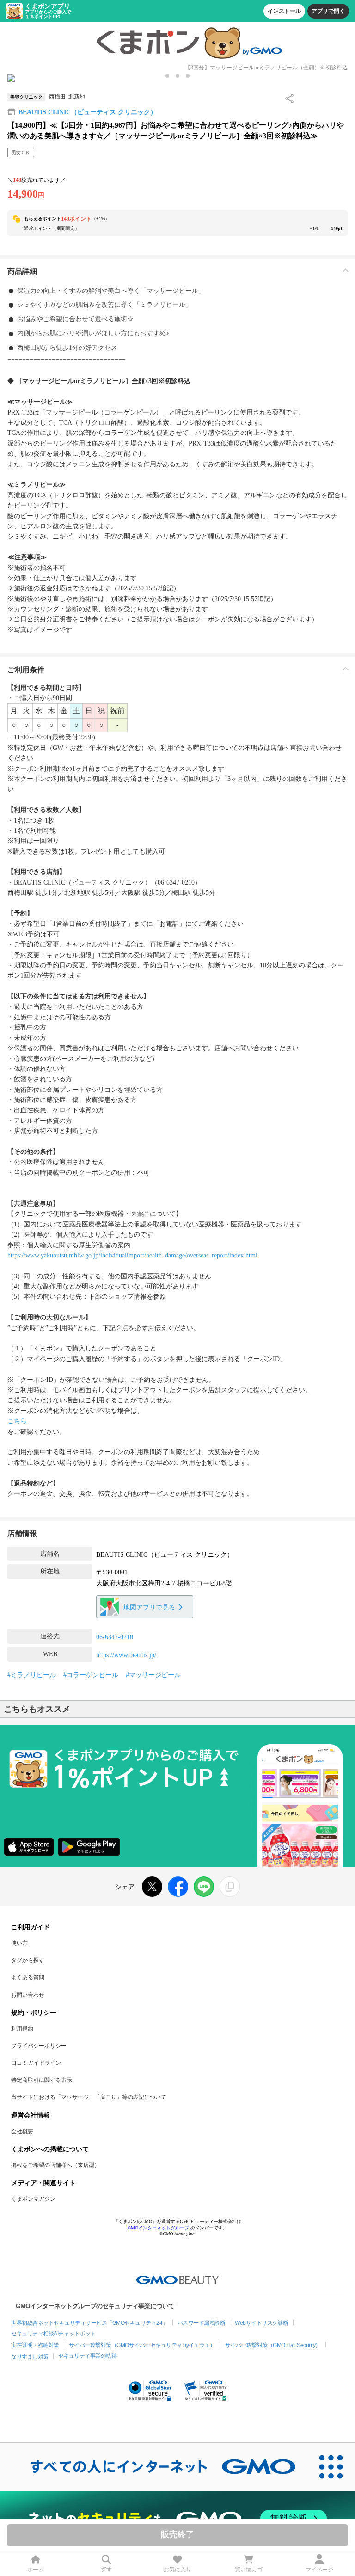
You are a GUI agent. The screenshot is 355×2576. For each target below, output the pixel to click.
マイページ (319, 2570)
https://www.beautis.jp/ (126, 1655)
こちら (17, 1421)
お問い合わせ (28, 1995)
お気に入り (177, 2570)
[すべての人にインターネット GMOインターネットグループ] (153, 2467)
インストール (284, 11)
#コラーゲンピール (91, 1675)
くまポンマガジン (33, 2199)
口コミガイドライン (36, 2063)
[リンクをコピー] (230, 1887)
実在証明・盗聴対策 (35, 2345)
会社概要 (22, 2131)
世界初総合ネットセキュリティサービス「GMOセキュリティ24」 (89, 2323)
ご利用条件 (26, 670)
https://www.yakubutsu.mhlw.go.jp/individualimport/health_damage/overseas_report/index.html (132, 1255)
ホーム (36, 2570)
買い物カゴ (249, 2570)
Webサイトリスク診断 (262, 2323)
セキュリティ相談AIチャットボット (53, 2334)
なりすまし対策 (30, 2357)
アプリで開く (328, 11)
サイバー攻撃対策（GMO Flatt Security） (273, 2345)
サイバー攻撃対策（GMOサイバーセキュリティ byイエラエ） (142, 2345)
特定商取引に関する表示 (42, 2080)
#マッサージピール (153, 1675)
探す (106, 2570)
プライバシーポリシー (39, 2046)
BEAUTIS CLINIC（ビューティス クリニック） (88, 112)
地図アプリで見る (149, 1607)
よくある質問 (28, 1977)
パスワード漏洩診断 (202, 2323)
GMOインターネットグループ (158, 2228)
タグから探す (28, 1960)
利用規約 (22, 2029)
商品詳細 (22, 271)
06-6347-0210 (115, 1637)
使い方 (19, 1943)
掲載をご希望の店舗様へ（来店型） (55, 2165)
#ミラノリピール (32, 1675)
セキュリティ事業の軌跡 (88, 2356)
